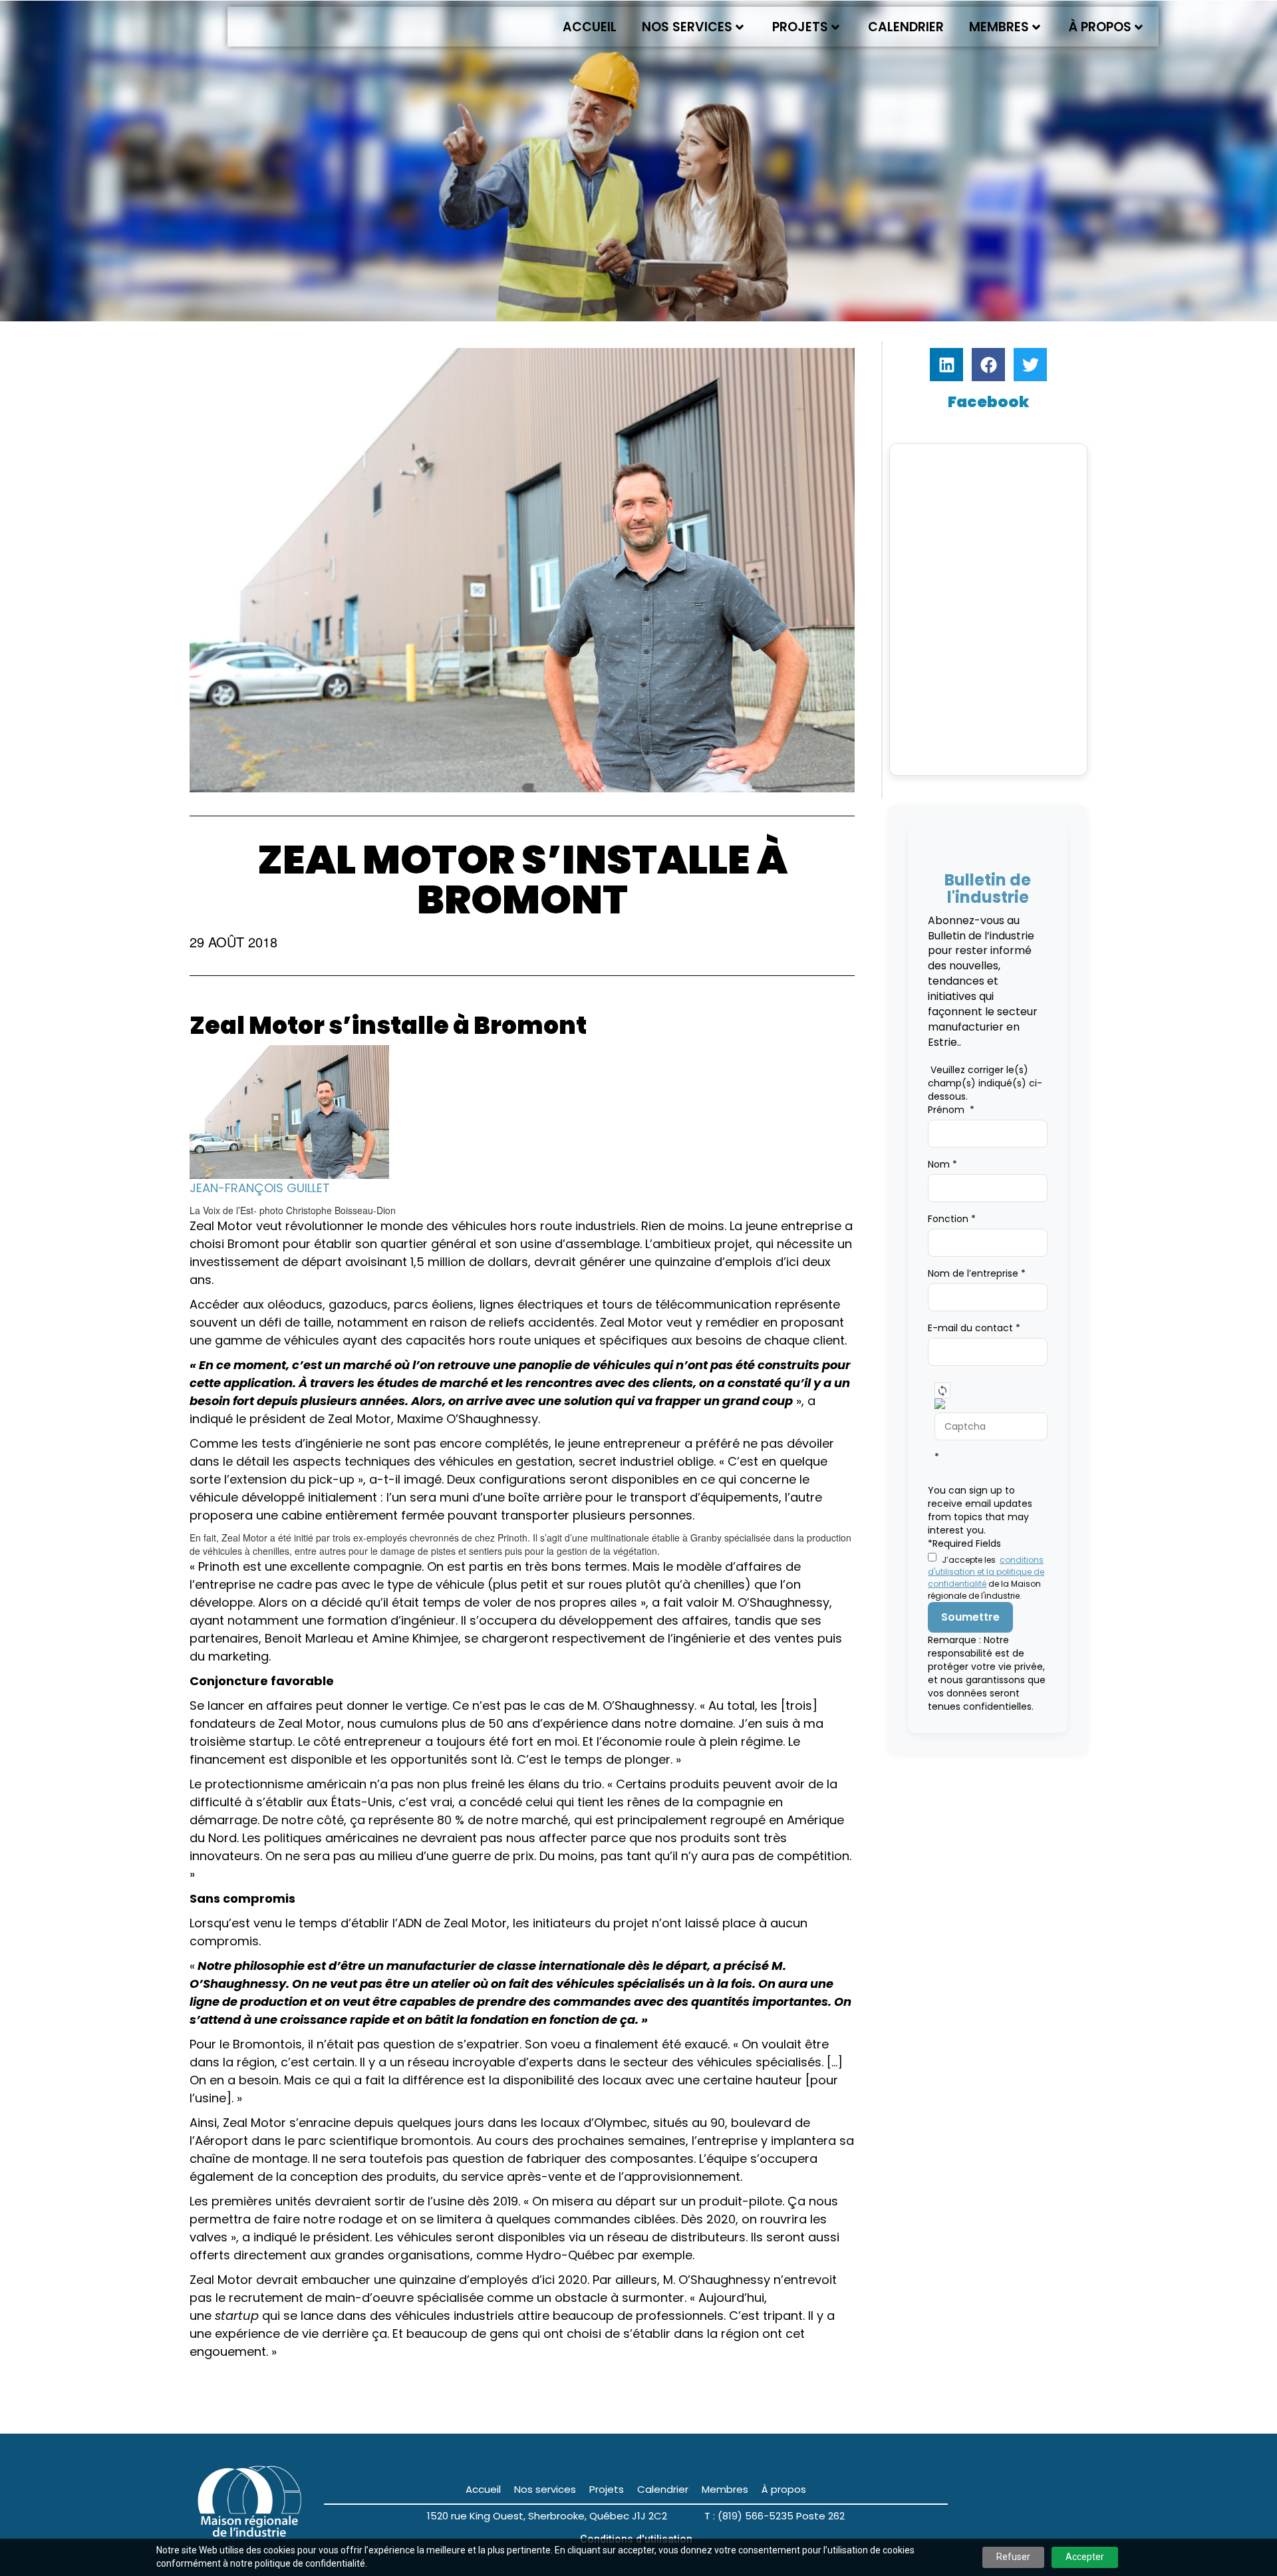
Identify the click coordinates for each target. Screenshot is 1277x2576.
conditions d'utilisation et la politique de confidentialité (986, 1572)
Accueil (590, 27)
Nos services (687, 27)
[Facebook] (988, 365)
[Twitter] (1030, 365)
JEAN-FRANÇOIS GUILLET (260, 1188)
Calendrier (906, 27)
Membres (999, 27)
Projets (800, 27)
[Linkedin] (946, 365)
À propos (1100, 27)
